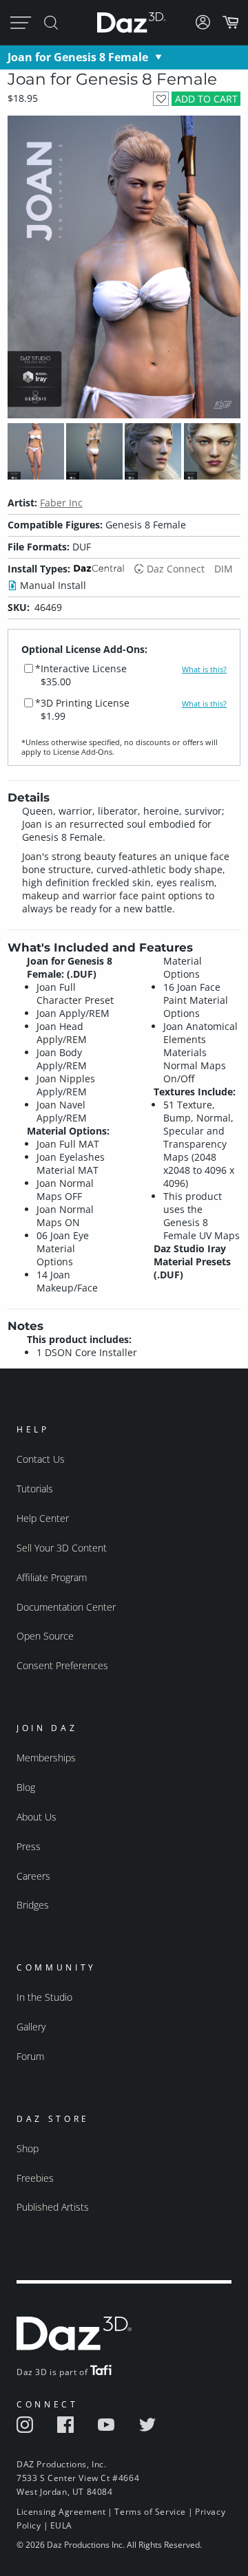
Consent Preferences (62, 1665)
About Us (37, 1817)
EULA (61, 2525)
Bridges (33, 1905)
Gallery (31, 2027)
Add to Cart (206, 99)
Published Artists (53, 2207)
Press (29, 1846)
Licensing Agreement (61, 2512)
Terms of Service (150, 2512)
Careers (33, 1876)
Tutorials (35, 1489)
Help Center (43, 1518)
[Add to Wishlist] (161, 99)
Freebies (35, 2178)
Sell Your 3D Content (62, 1548)
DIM (224, 569)
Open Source (45, 1636)
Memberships (46, 1758)
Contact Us (41, 1459)
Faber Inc (61, 503)
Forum (30, 2056)
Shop (28, 2148)
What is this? (204, 669)
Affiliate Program (52, 1577)
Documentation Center (66, 1607)
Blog (26, 1787)
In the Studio (44, 1997)
